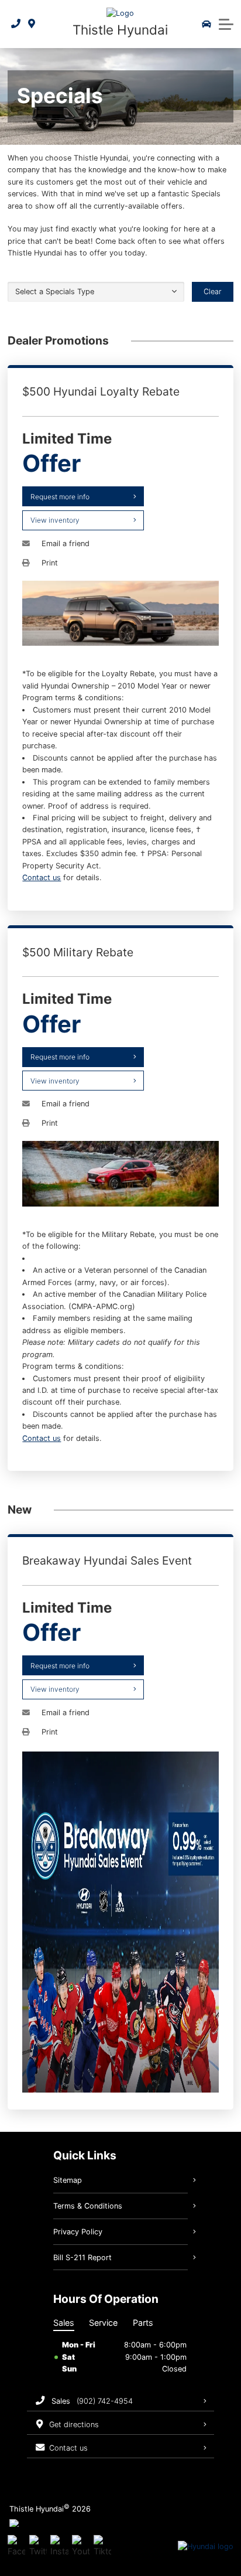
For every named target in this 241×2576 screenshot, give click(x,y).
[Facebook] (16, 2547)
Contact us (42, 878)
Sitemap (68, 2180)
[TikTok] (102, 2547)
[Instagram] (59, 2547)
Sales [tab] (64, 2323)
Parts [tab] (143, 2323)
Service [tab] (103, 2323)
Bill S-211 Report (82, 2258)
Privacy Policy (78, 2232)
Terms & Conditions (88, 2206)
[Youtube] (81, 2547)
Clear (213, 292)
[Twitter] (38, 2547)
